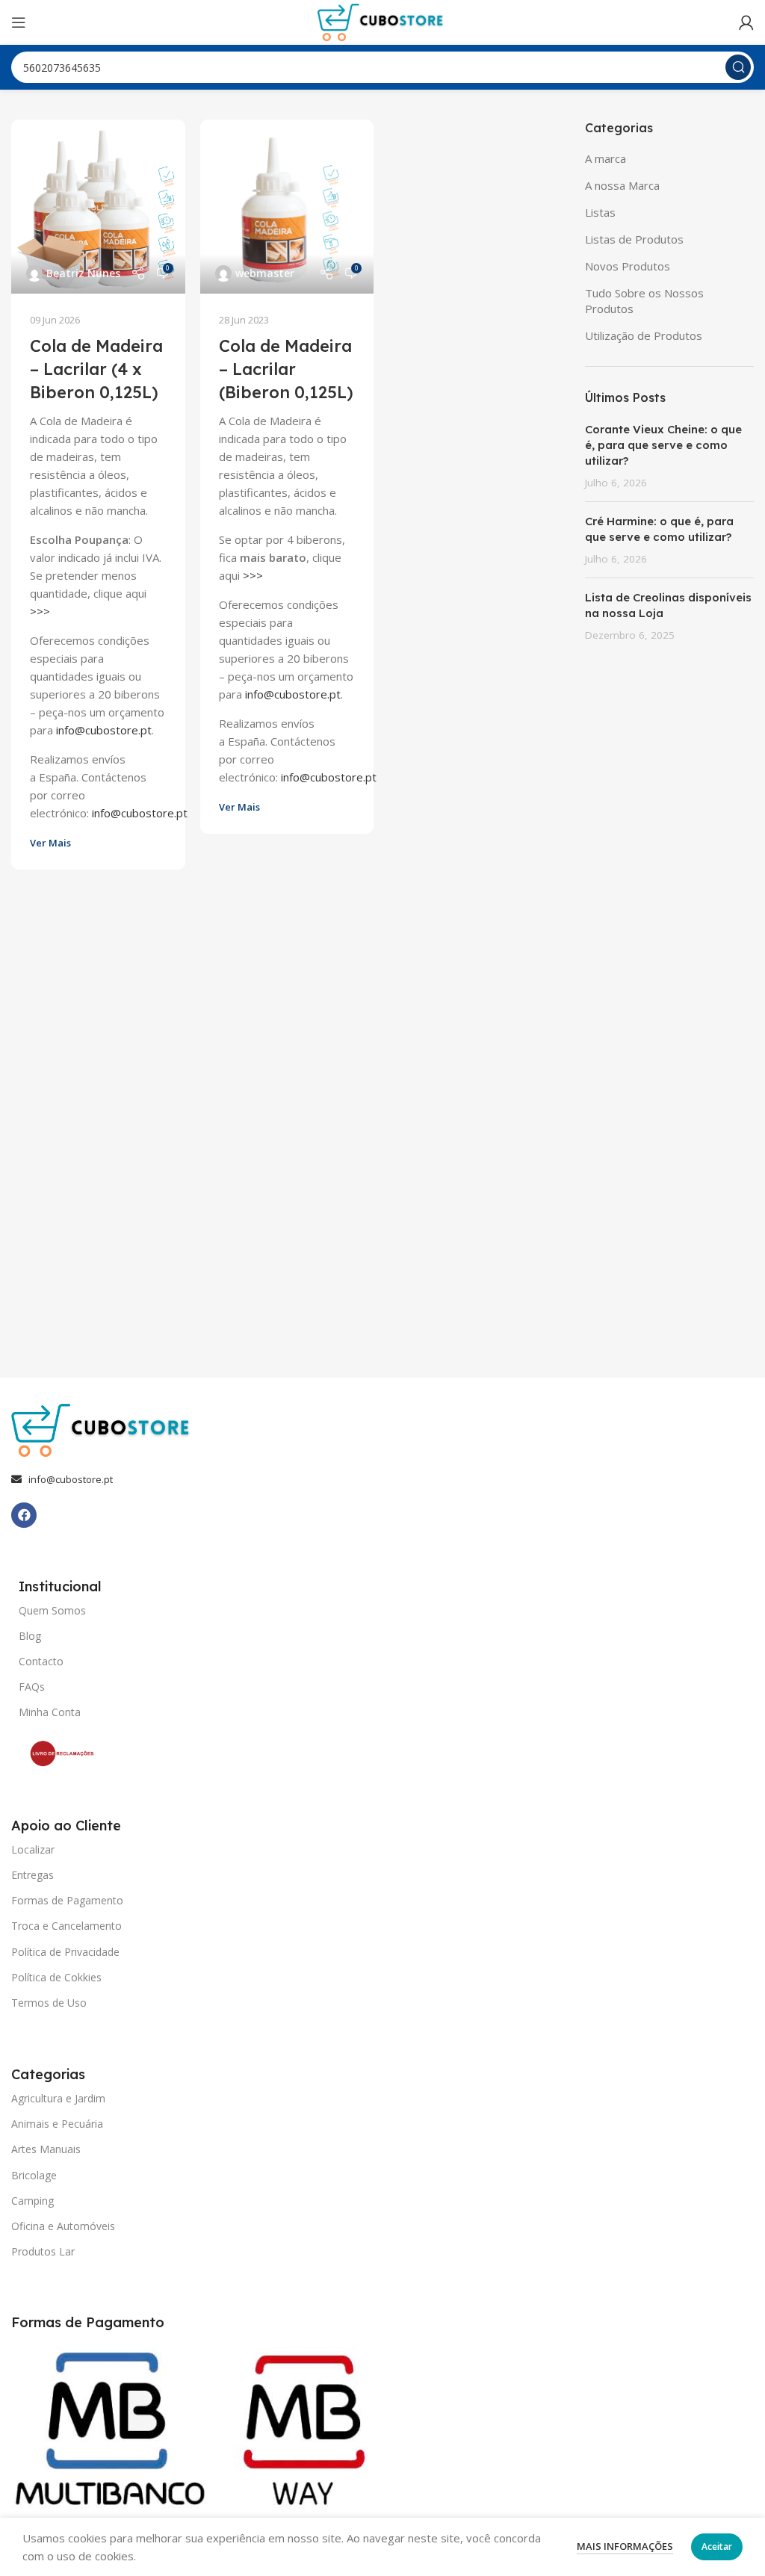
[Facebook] (24, 1515)
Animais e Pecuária (57, 2124)
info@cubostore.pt (104, 730)
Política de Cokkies (56, 1977)
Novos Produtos (628, 266)
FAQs (32, 1687)
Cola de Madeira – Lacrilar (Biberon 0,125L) (286, 369)
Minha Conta (50, 1712)
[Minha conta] (746, 22)
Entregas (32, 1875)
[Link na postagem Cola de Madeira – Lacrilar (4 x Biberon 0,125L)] (98, 207)
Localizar (33, 1849)
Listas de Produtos (634, 239)
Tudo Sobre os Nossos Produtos (644, 301)
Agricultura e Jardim (58, 2098)
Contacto (41, 1661)
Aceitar (717, 2546)
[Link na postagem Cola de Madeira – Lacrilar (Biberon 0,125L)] (287, 207)
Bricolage (34, 2175)
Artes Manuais (46, 2149)
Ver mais (50, 843)
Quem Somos (52, 1610)
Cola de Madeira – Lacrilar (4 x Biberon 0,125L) (96, 369)
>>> (40, 611)
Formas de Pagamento (67, 1900)
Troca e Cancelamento (66, 1926)
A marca (606, 158)
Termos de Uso (49, 2003)
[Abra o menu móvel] (19, 22)
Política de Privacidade (65, 1952)
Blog (30, 1636)
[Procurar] (738, 67)
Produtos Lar (43, 2251)
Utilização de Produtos (644, 335)
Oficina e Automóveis (63, 2226)
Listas (600, 212)
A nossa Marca (622, 185)
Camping (32, 2201)
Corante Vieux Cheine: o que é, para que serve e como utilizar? (663, 445)
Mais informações (625, 2546)
